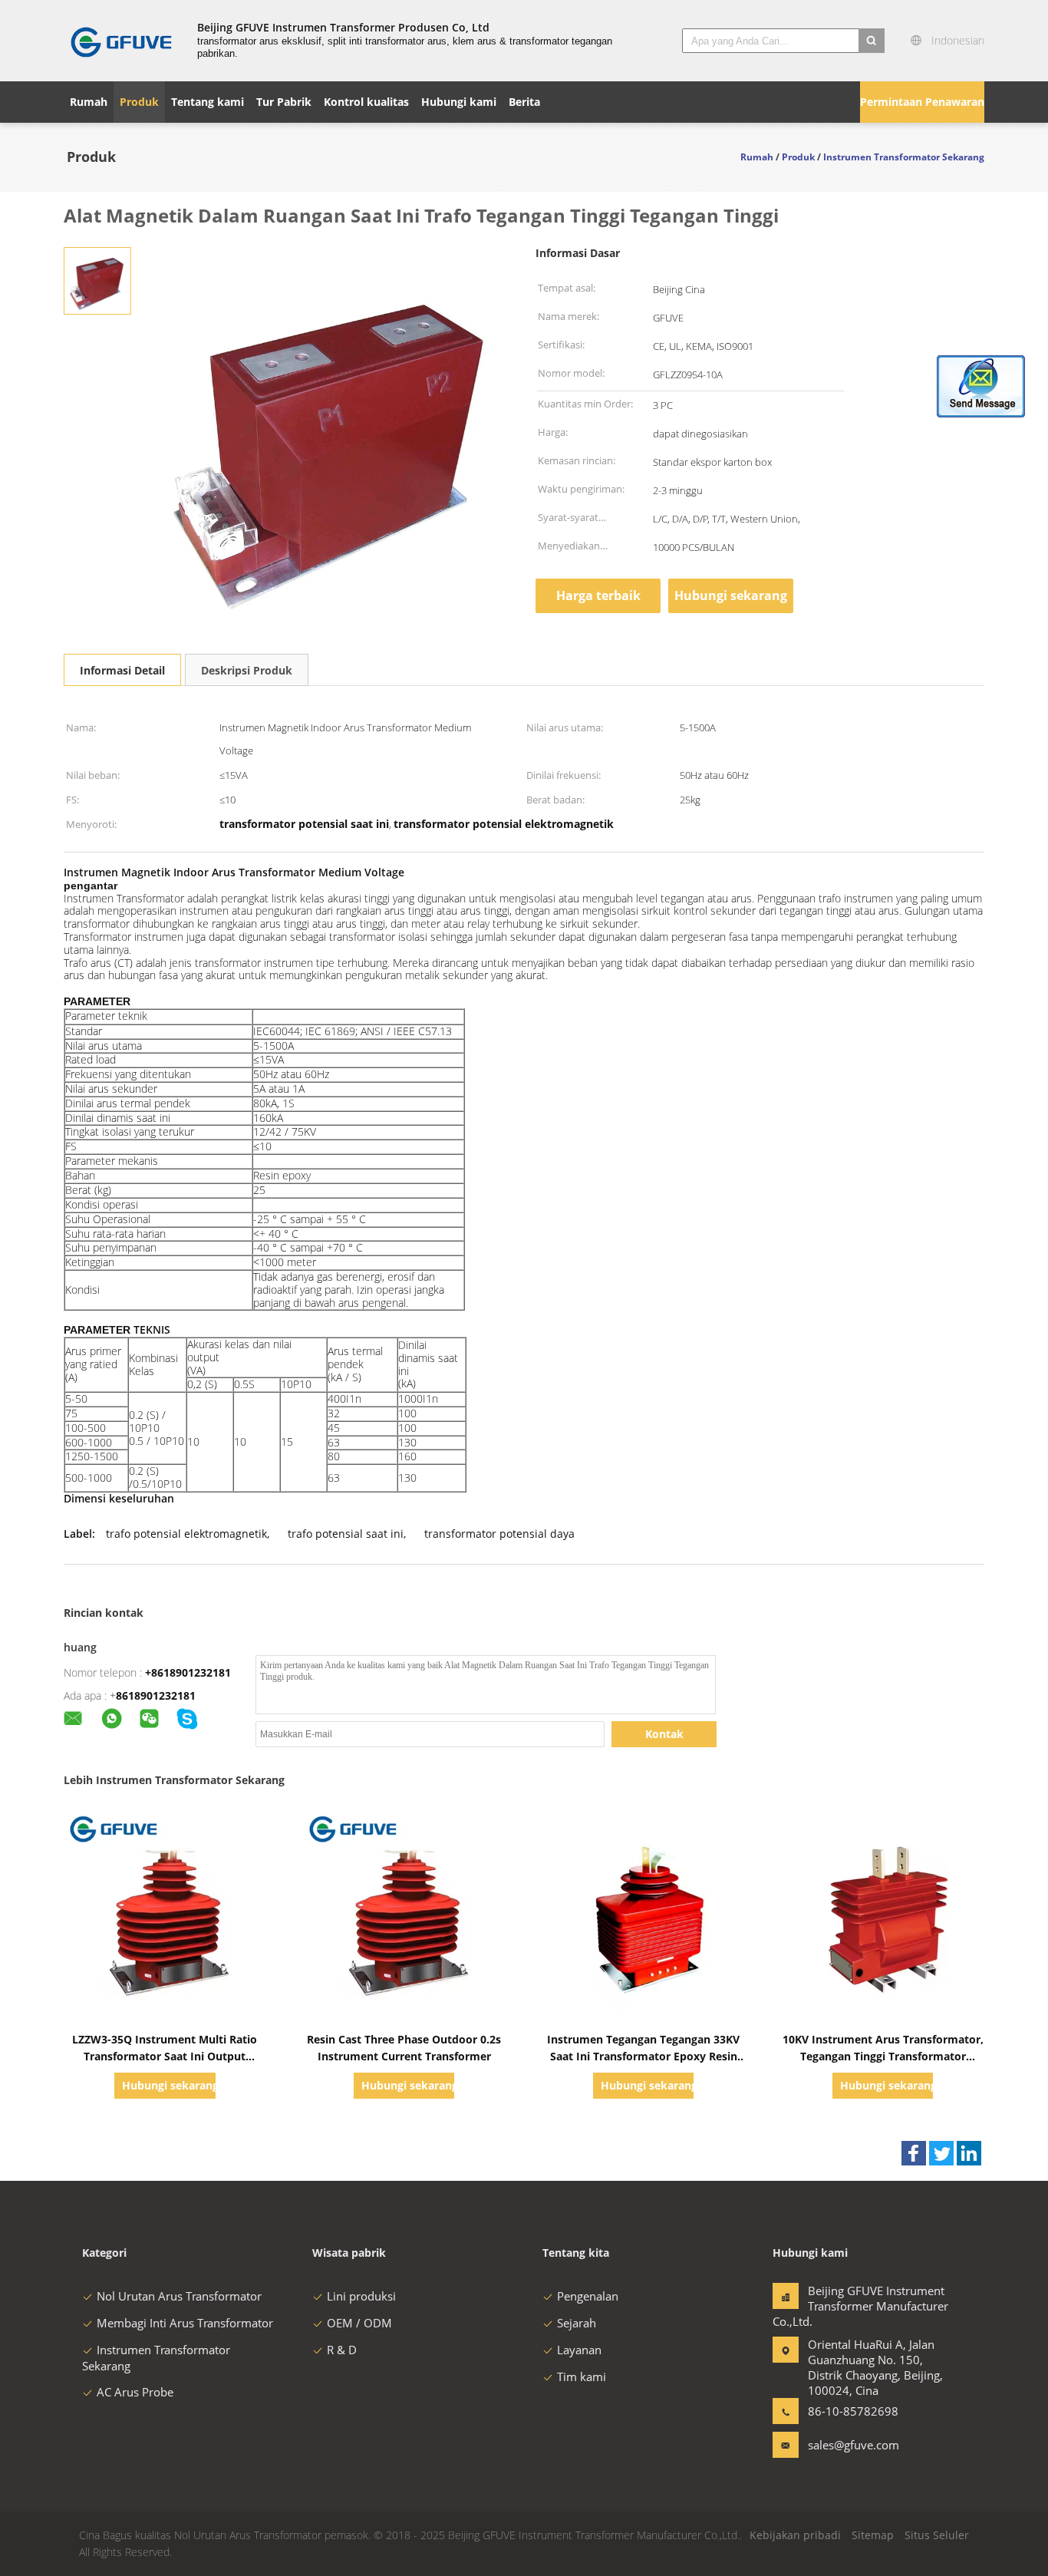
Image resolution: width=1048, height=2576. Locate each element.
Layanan (579, 2350)
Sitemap (873, 2535)
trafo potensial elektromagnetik (186, 1534)
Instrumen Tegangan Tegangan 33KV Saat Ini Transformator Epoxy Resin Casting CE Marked (643, 2056)
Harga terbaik (598, 595)
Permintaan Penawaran (922, 102)
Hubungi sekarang (731, 595)
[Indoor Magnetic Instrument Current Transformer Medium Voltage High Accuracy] (97, 280)
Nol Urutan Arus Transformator (179, 2296)
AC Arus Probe (135, 2392)
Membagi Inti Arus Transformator (185, 2323)
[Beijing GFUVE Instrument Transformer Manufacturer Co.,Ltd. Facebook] (914, 2153)
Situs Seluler (937, 2535)
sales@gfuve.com (854, 2445)
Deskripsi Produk (247, 670)
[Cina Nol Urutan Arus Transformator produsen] (121, 41)
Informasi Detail (122, 670)
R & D (342, 2350)
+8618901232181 (188, 1672)
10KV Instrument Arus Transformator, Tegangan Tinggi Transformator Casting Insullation (883, 2056)
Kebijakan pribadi (795, 2535)
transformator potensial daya (499, 1534)
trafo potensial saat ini (346, 1534)
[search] (872, 41)
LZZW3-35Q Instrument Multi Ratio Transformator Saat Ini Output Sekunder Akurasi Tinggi (165, 2056)
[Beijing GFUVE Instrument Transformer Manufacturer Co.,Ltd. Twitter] (941, 2153)
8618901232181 (156, 1695)
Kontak (664, 1734)
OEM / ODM (359, 2323)
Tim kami (582, 2376)
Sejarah (577, 2323)
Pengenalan (588, 2296)
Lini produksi (361, 2296)
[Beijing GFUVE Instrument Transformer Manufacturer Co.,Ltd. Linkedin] (969, 2153)
